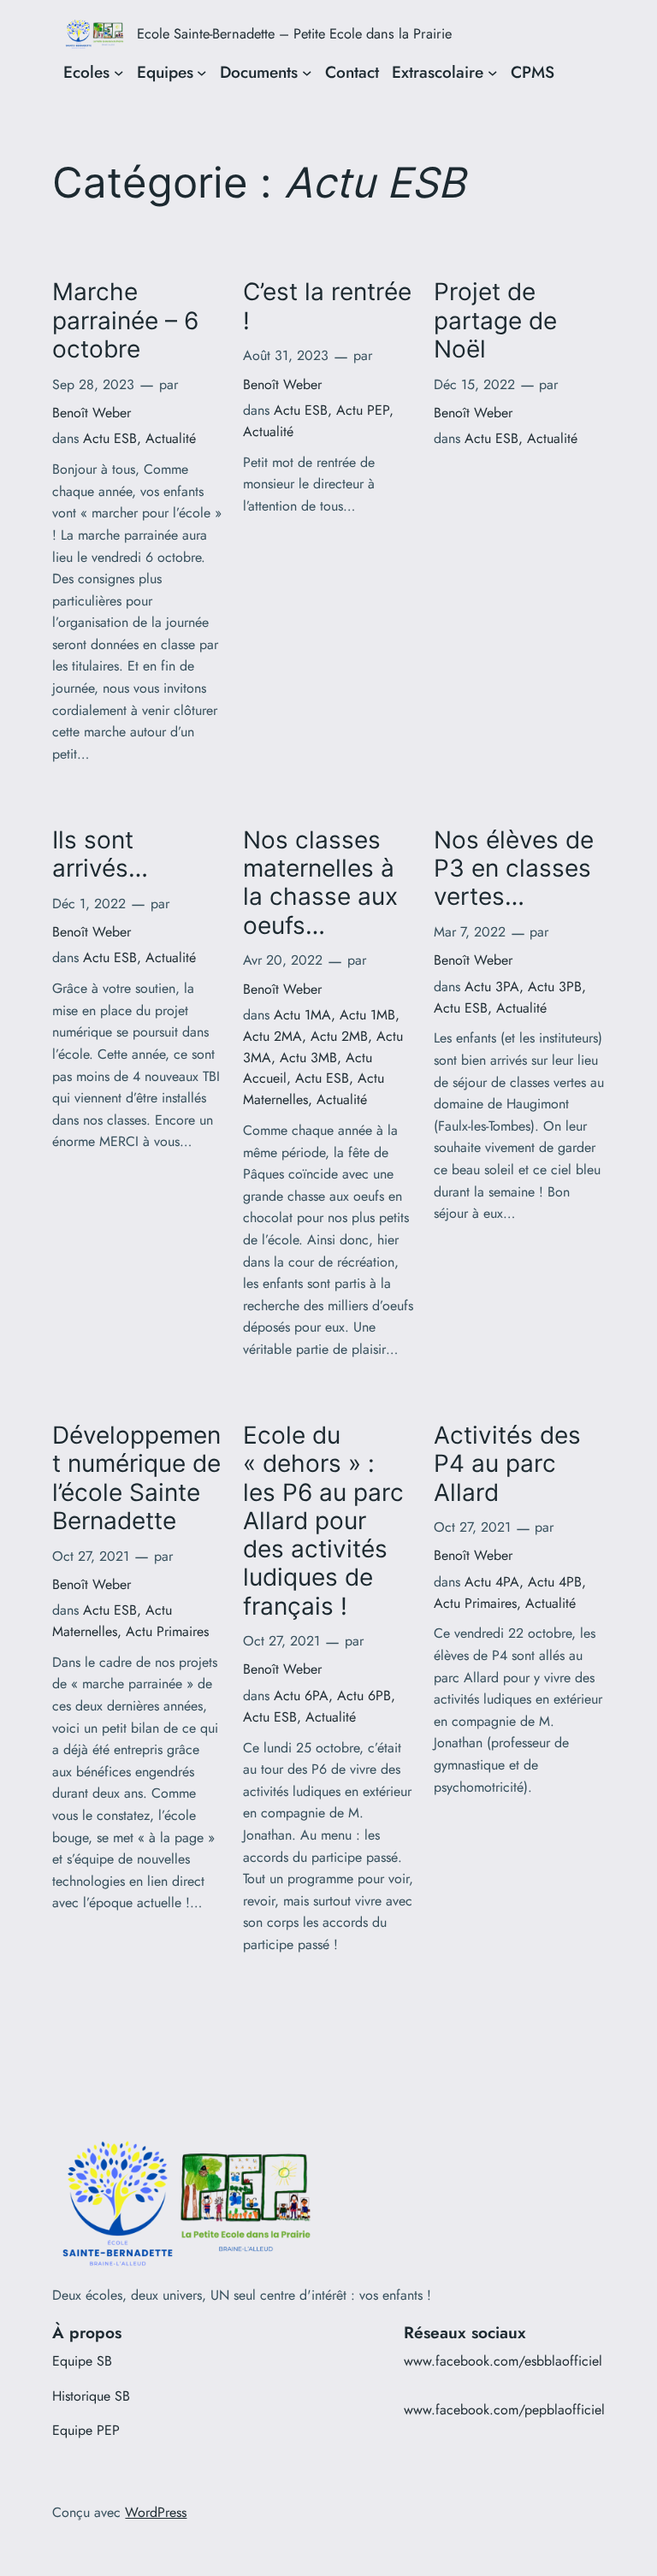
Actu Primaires (167, 1631)
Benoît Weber (92, 413)
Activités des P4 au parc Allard (507, 1464)
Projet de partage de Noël (495, 321)
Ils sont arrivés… (100, 854)
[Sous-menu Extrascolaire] (493, 73)
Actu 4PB (555, 1582)
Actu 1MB (367, 1015)
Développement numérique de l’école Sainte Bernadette (136, 1478)
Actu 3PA (492, 987)
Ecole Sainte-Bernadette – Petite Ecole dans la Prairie (294, 33)
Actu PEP (363, 410)
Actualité (171, 438)
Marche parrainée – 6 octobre (125, 321)
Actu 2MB (339, 1036)
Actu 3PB (555, 987)
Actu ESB (110, 438)
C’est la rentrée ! (327, 306)
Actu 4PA (492, 1582)
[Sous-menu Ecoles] (119, 73)
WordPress (156, 2512)
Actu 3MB (308, 1058)
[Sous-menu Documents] (307, 73)
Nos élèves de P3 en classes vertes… (514, 869)
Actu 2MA (272, 1036)
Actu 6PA (301, 1696)
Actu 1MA (302, 1015)
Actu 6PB (364, 1696)
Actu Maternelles (112, 1621)
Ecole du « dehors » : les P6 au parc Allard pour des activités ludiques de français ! (323, 1521)
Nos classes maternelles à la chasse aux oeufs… (320, 883)
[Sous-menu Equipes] (202, 73)
